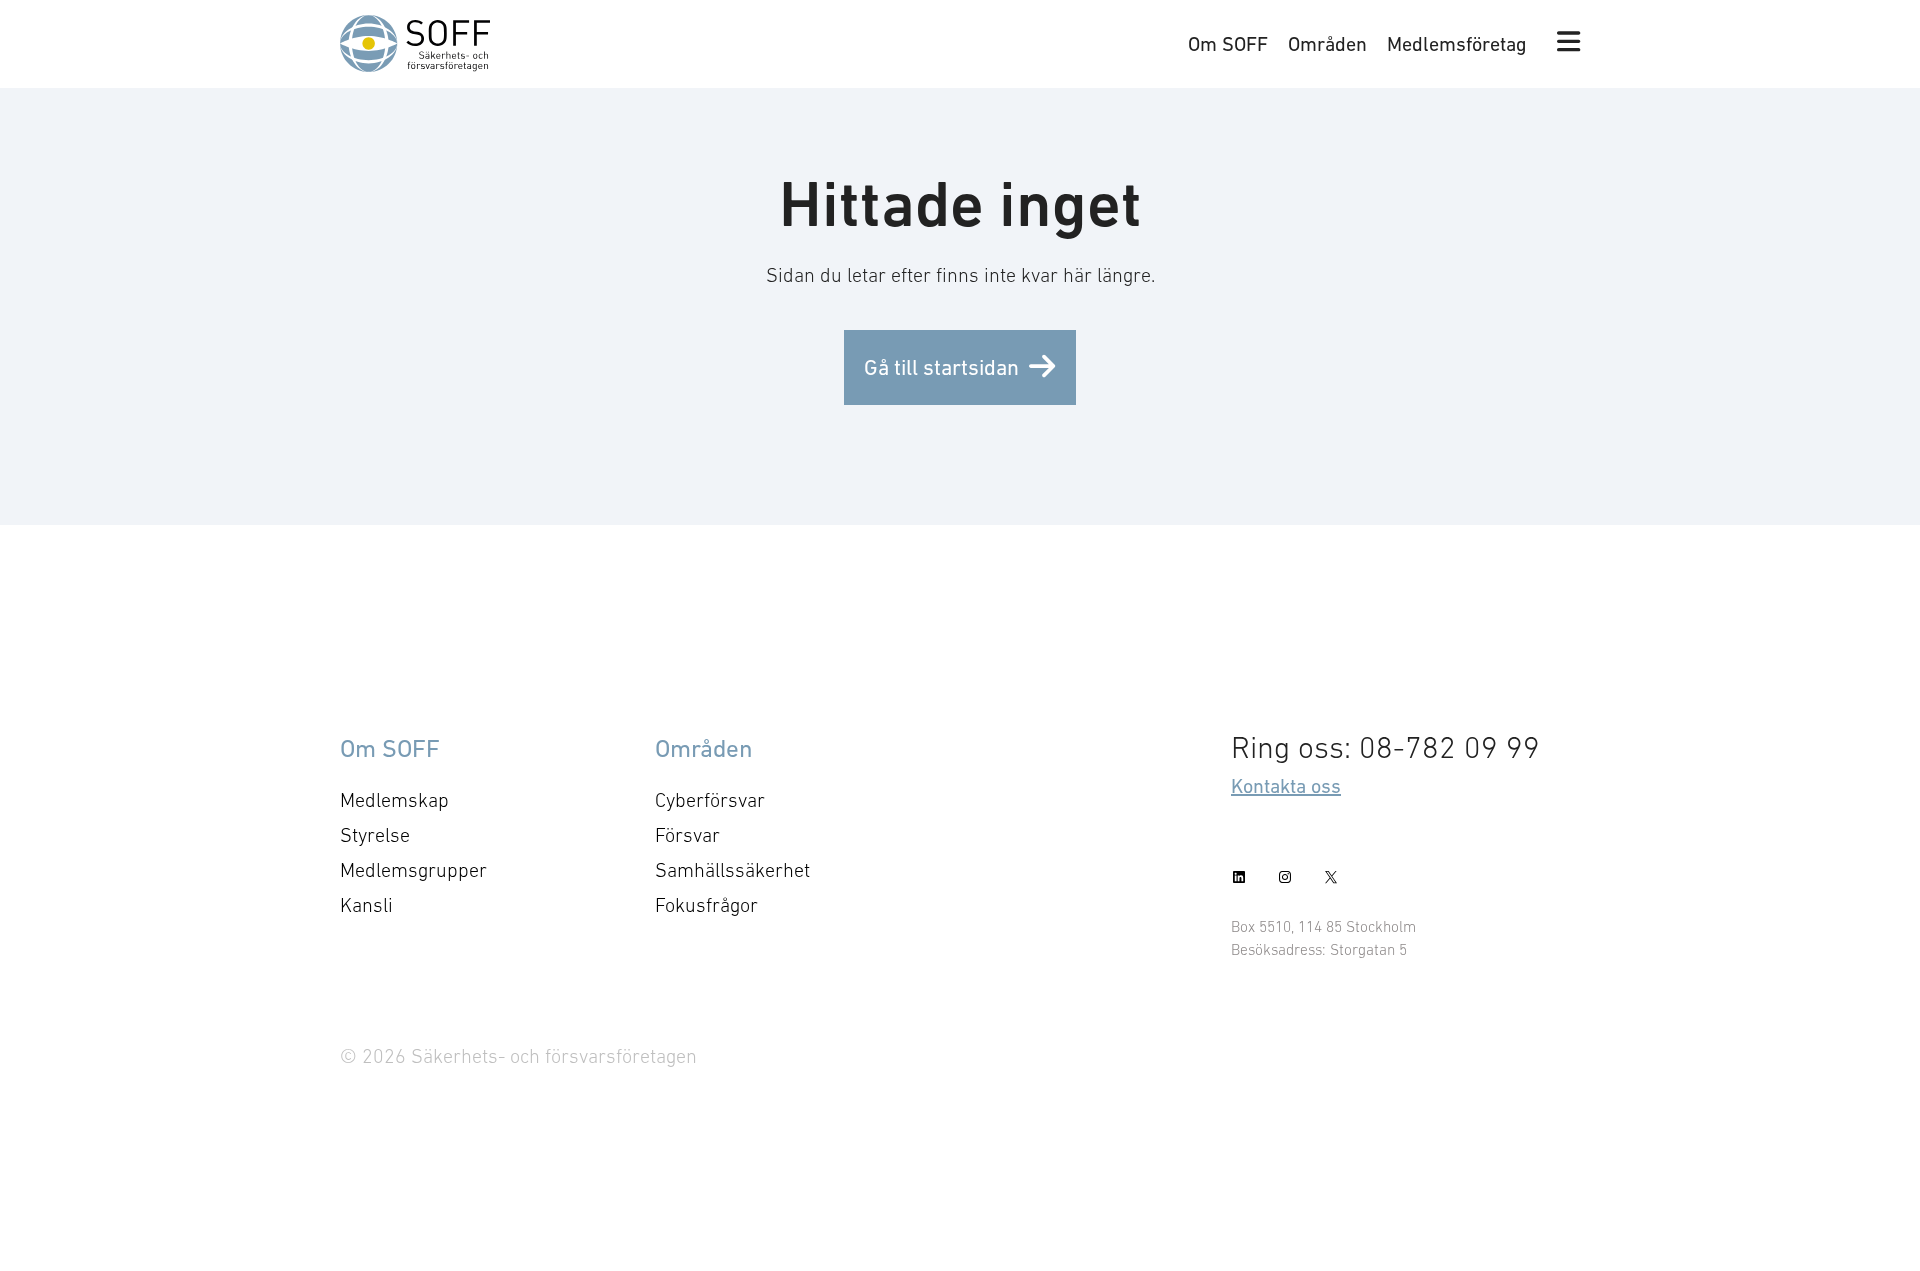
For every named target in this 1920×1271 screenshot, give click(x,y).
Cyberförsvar (710, 800)
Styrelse (375, 835)
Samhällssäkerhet (732, 870)
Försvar (687, 835)
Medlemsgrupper (413, 870)
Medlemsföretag (1457, 44)
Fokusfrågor (706, 905)
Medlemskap (394, 800)
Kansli (366, 905)
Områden (1327, 44)
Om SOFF (1228, 44)
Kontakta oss (1286, 786)
